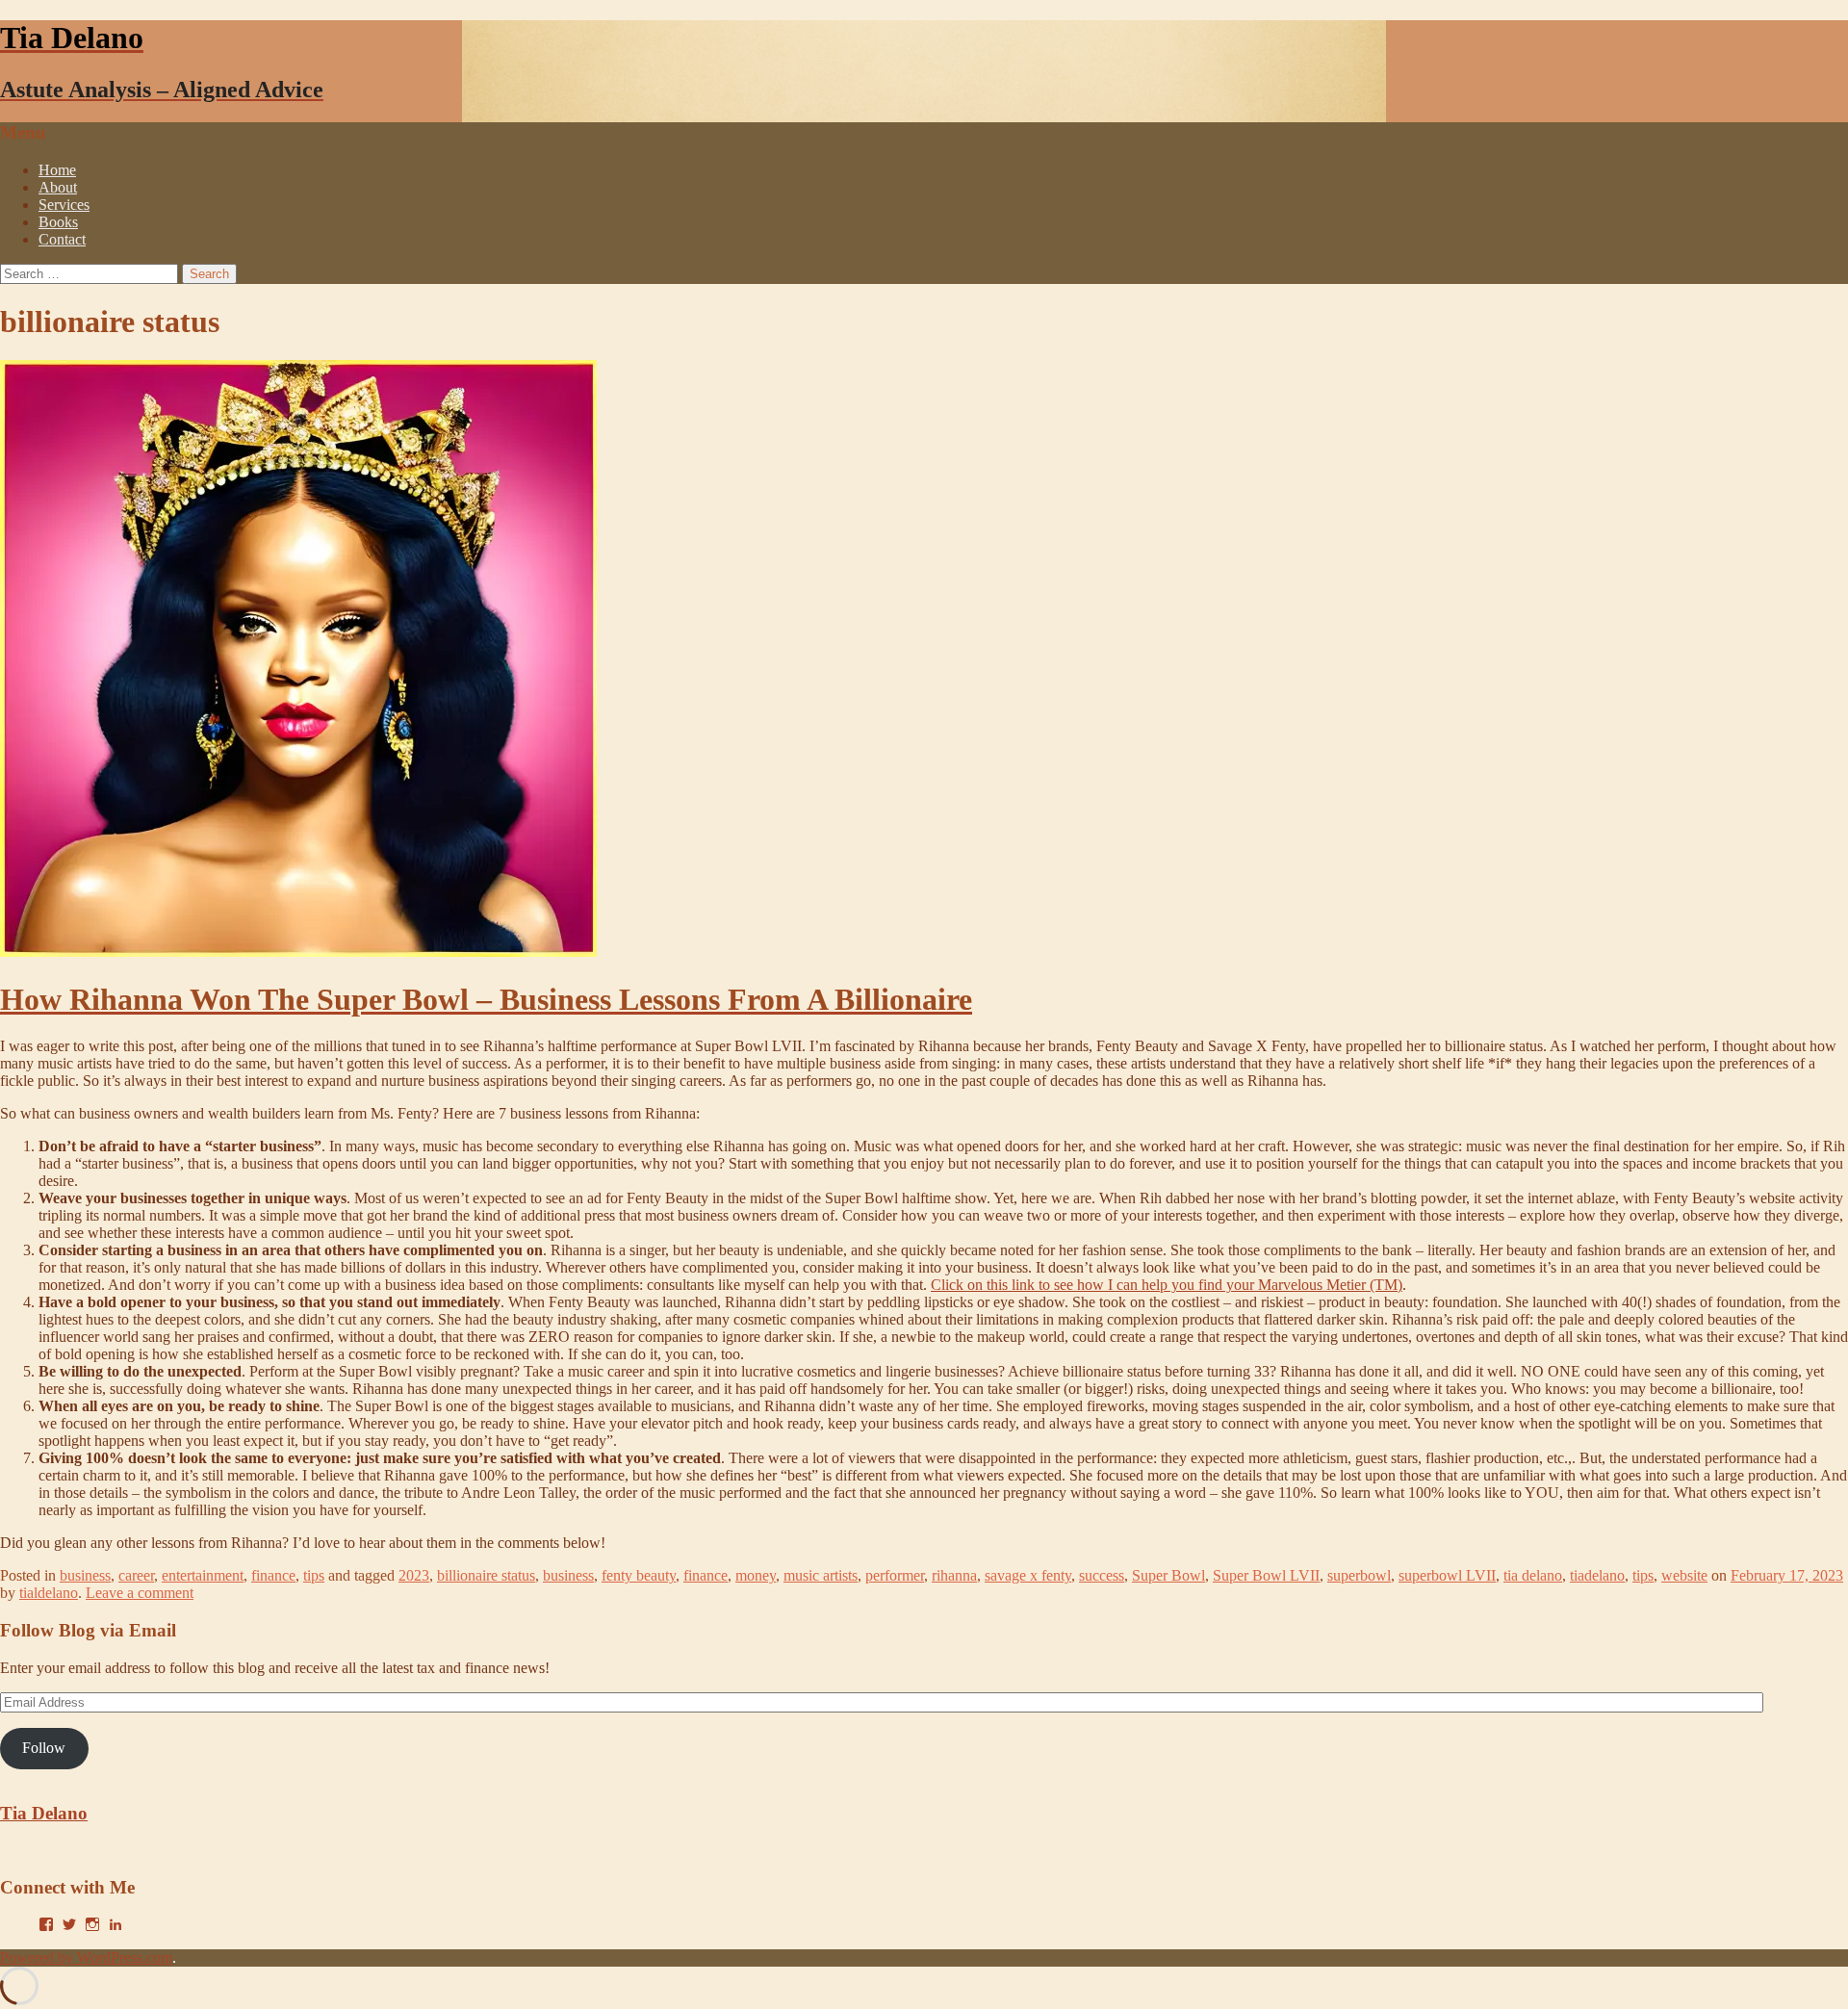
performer (895, 1575)
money (756, 1575)
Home (57, 170)
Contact (62, 239)
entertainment (203, 1575)
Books (58, 222)
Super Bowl (1168, 1575)
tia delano (1533, 1575)
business (85, 1575)
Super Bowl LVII (1266, 1575)
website (1684, 1575)
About (58, 187)
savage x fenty (1028, 1575)
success (1102, 1575)
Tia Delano (44, 1813)
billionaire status (486, 1575)
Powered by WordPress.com (86, 1957)
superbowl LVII (1447, 1575)
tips (314, 1575)
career (136, 1575)
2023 (414, 1575)
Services (64, 205)
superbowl (1359, 1575)
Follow (44, 1748)
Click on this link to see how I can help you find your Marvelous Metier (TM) (1167, 1285)
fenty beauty (639, 1575)
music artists (821, 1575)
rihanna (954, 1575)
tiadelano (1597, 1575)
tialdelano (49, 1593)
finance (273, 1575)
